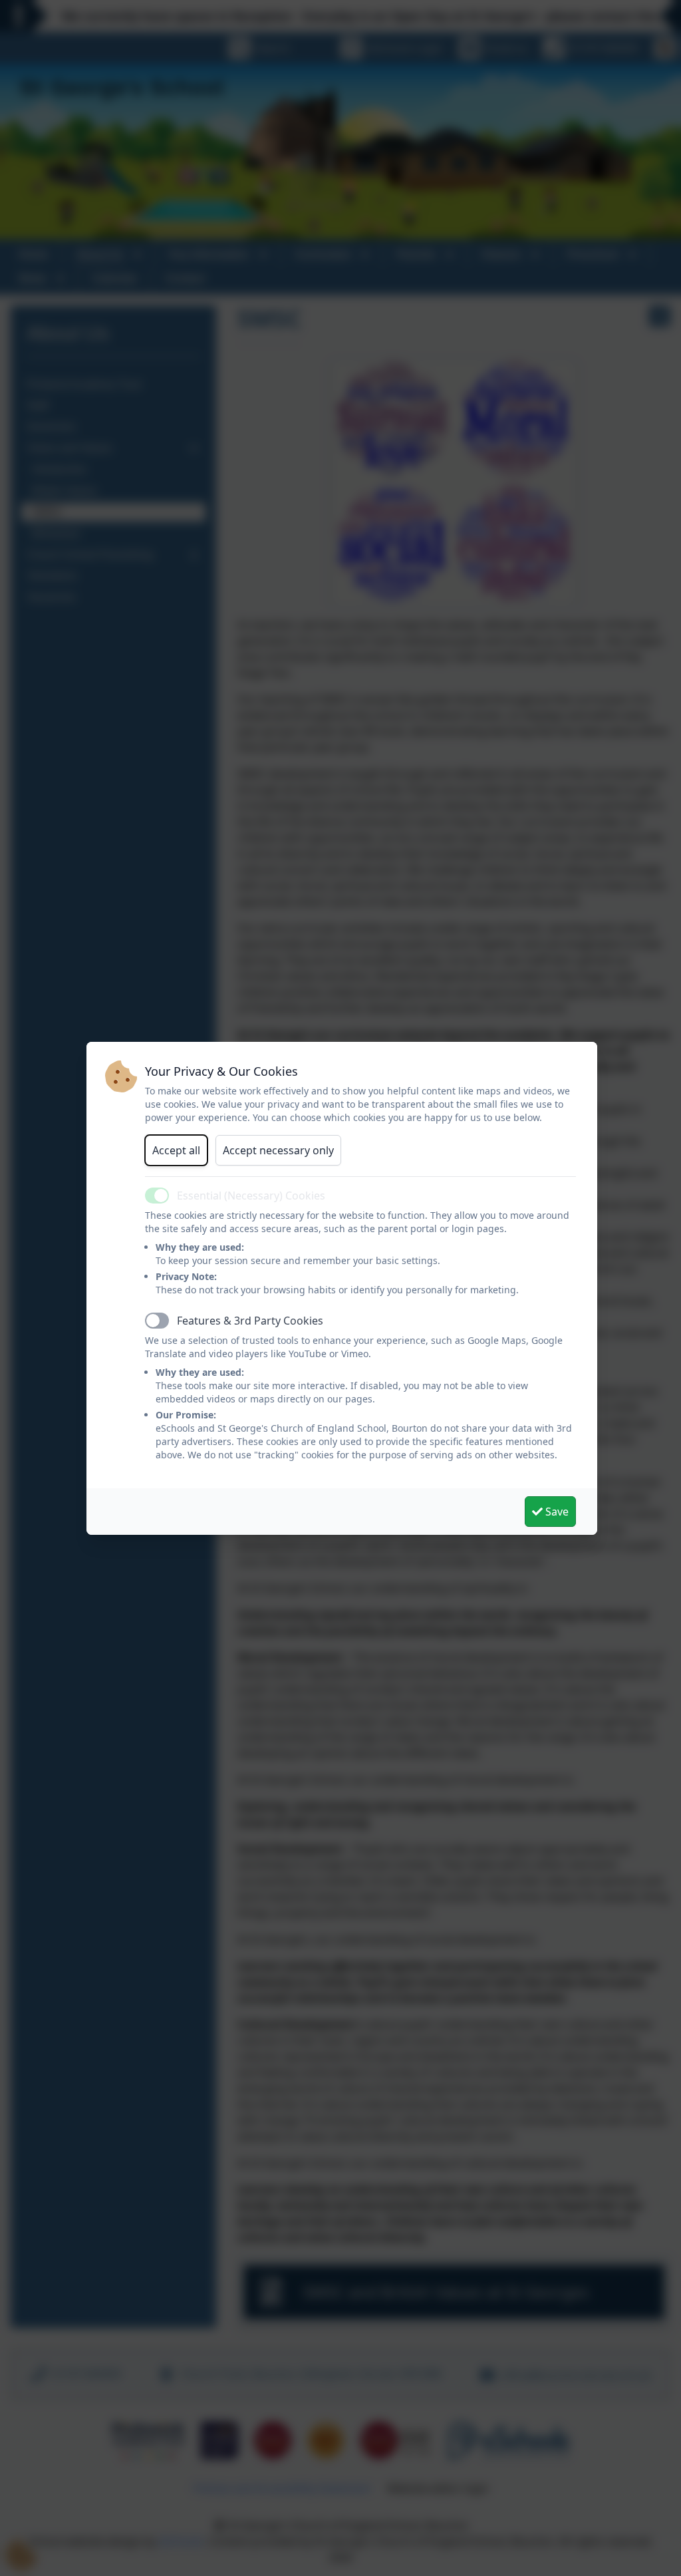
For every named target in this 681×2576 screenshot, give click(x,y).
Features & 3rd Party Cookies (250, 1321)
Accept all (176, 1150)
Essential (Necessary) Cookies (251, 1196)
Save (556, 1512)
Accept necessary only (278, 1150)
